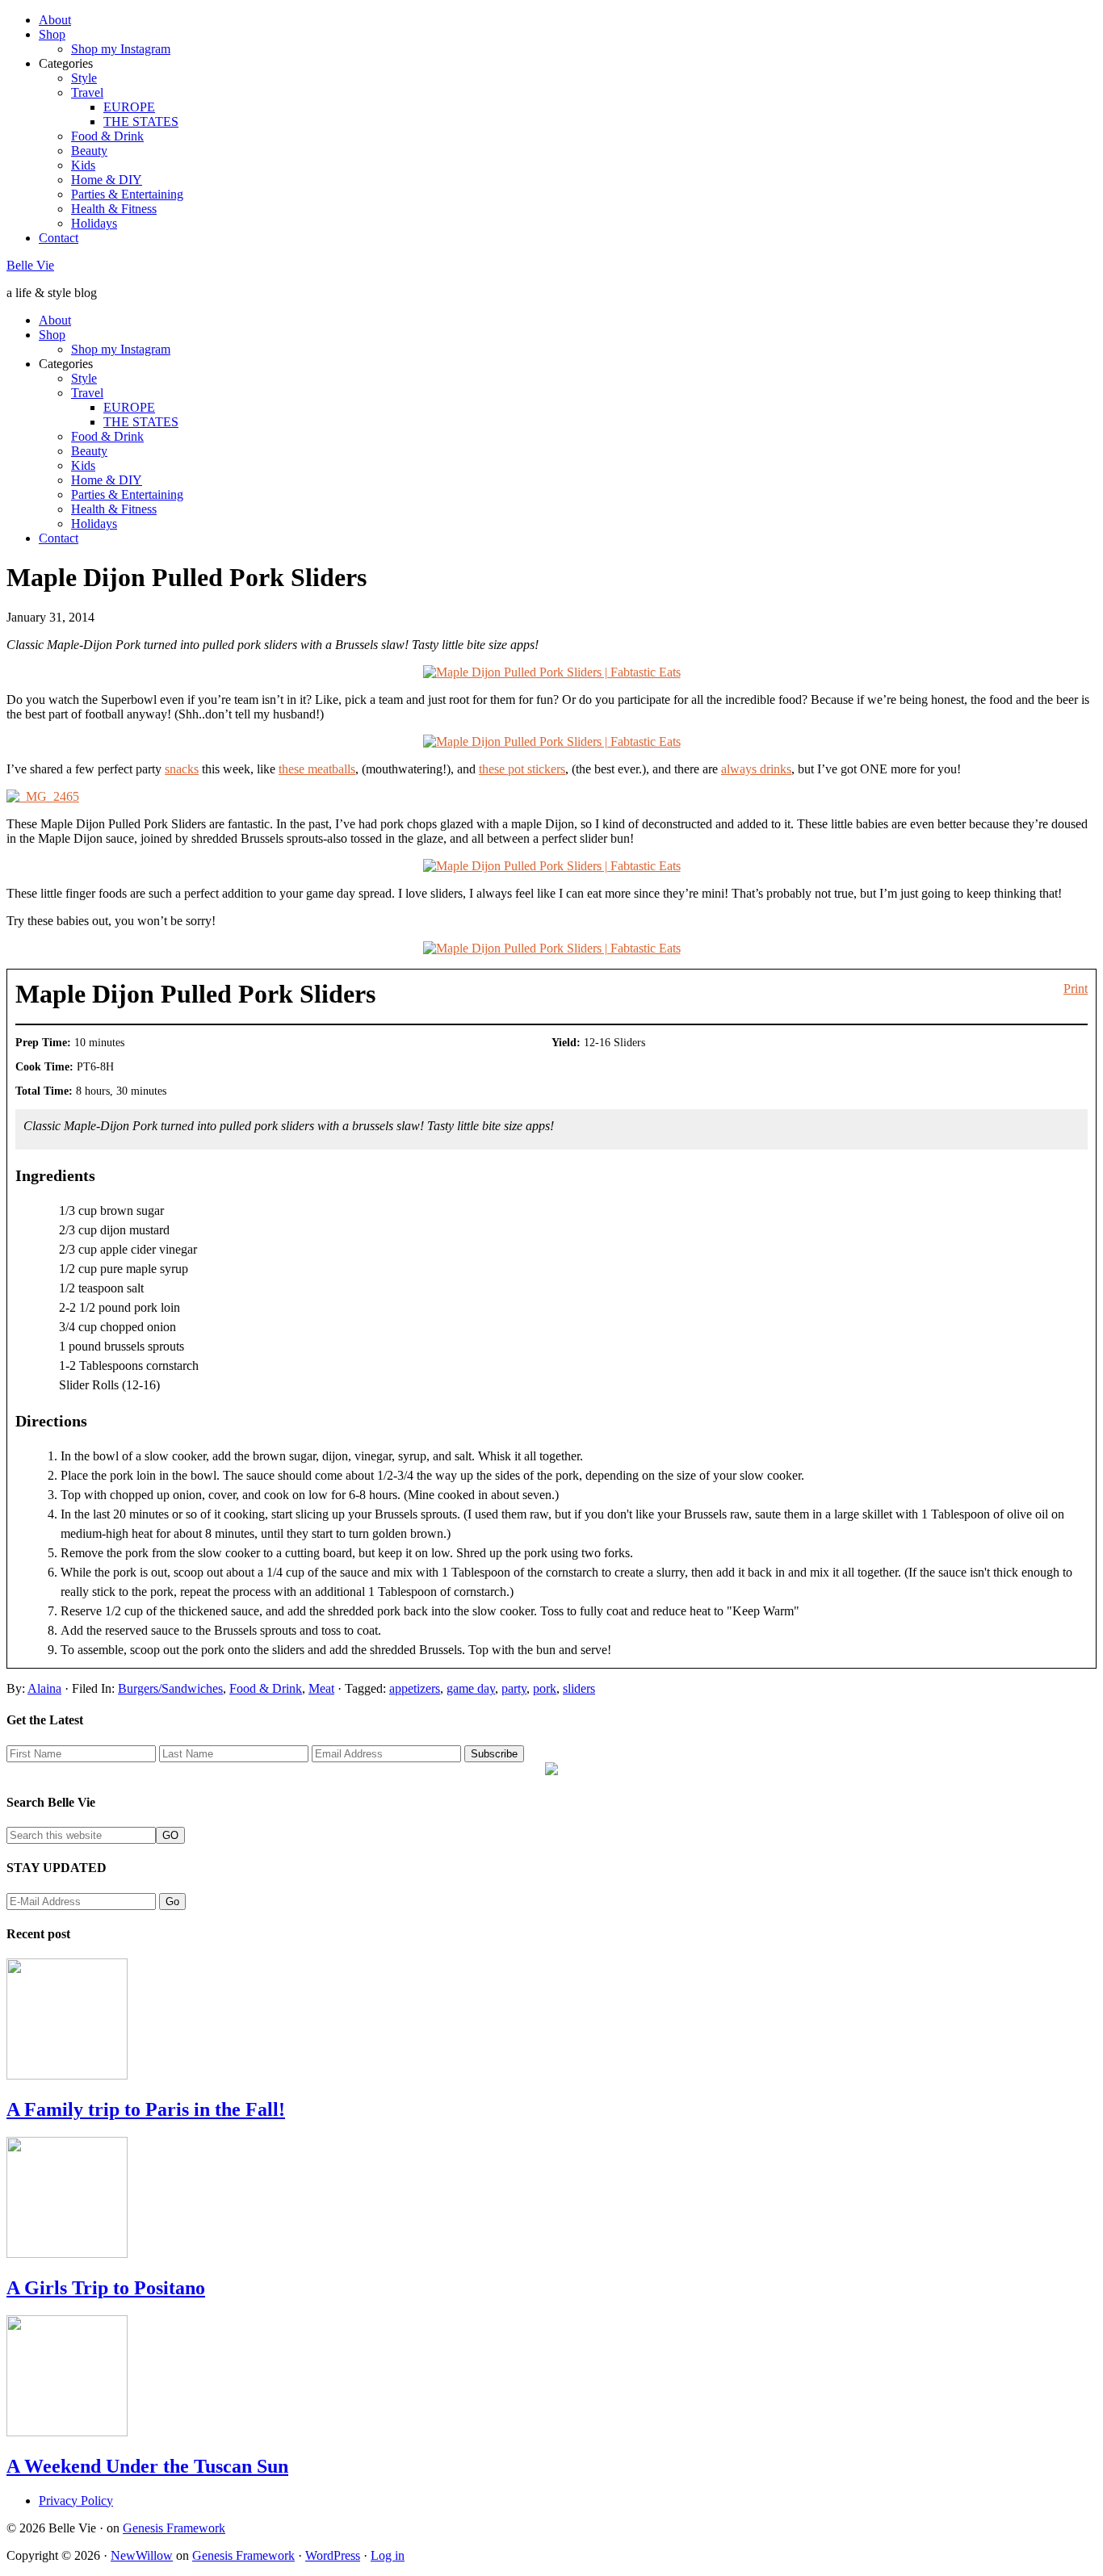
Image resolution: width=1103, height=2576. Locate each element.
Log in (388, 2555)
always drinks (756, 769)
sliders (579, 1688)
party (514, 1688)
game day (471, 1688)
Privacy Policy (76, 2501)
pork (545, 1688)
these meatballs (317, 769)
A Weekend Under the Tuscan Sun (147, 2466)
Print (1076, 989)
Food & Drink (266, 1688)
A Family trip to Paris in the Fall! (146, 2109)
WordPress (333, 2555)
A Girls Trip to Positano (106, 2288)
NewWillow (142, 2555)
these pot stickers (522, 769)
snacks (182, 769)
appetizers (415, 1688)
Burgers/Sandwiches (170, 1688)
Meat (321, 1688)
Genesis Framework (174, 2528)
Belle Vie (30, 265)
